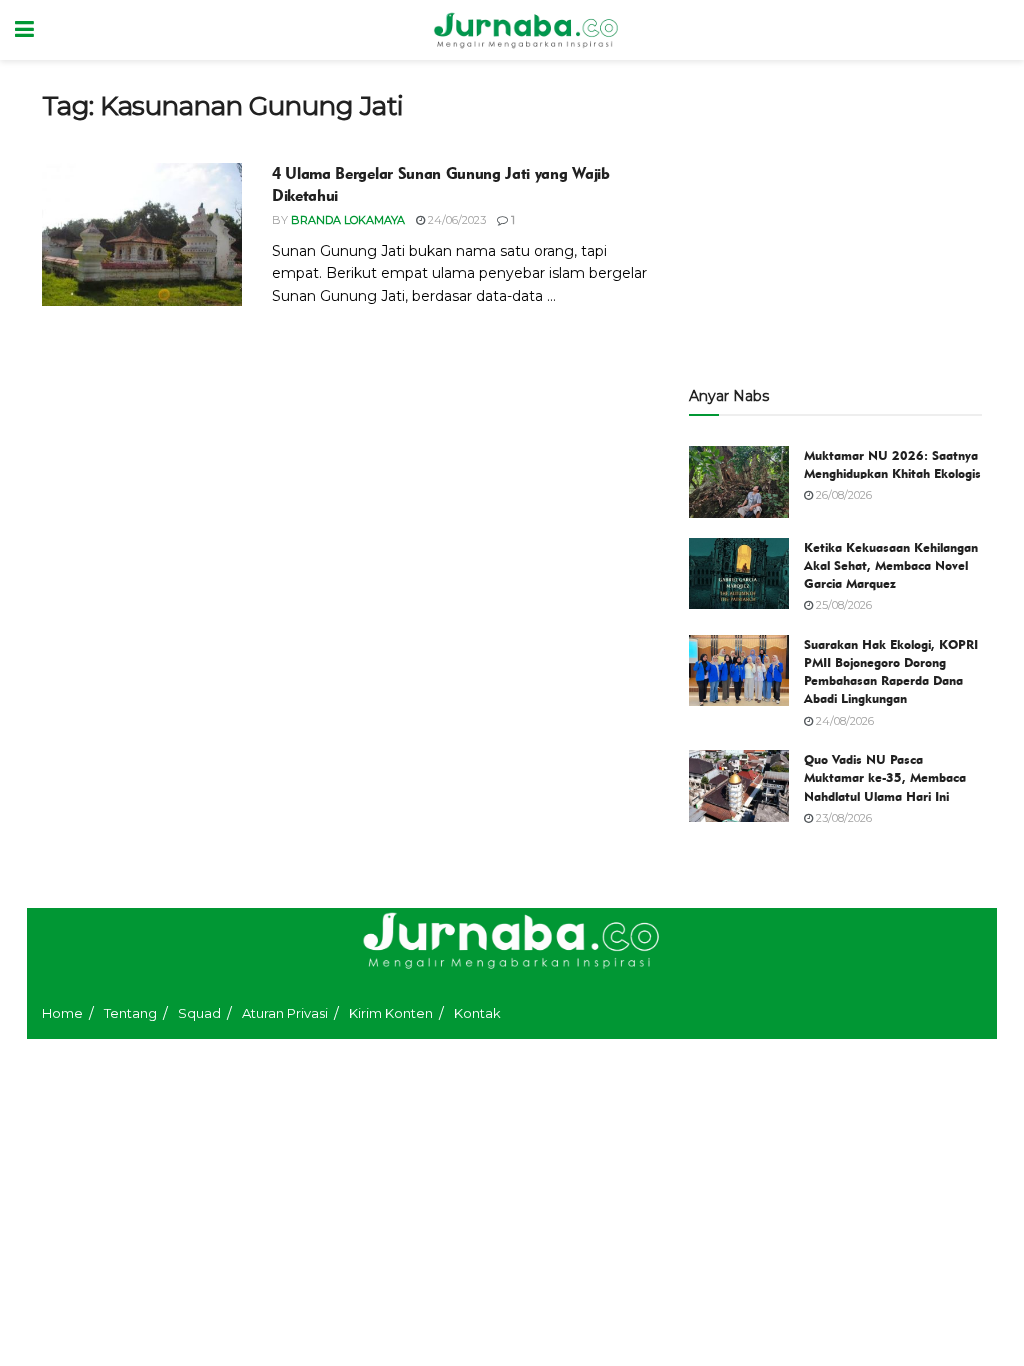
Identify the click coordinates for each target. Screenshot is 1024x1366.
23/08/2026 (842, 818)
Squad (199, 1013)
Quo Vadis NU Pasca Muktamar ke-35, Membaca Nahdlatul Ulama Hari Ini (885, 777)
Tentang (130, 1013)
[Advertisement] (835, 215)
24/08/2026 (843, 721)
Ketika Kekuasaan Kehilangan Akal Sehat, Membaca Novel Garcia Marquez (891, 565)
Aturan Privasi (285, 1013)
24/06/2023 (455, 220)
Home (62, 1013)
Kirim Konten (391, 1013)
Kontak (477, 1013)
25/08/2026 (842, 605)
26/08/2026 (842, 495)
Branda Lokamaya (348, 220)
